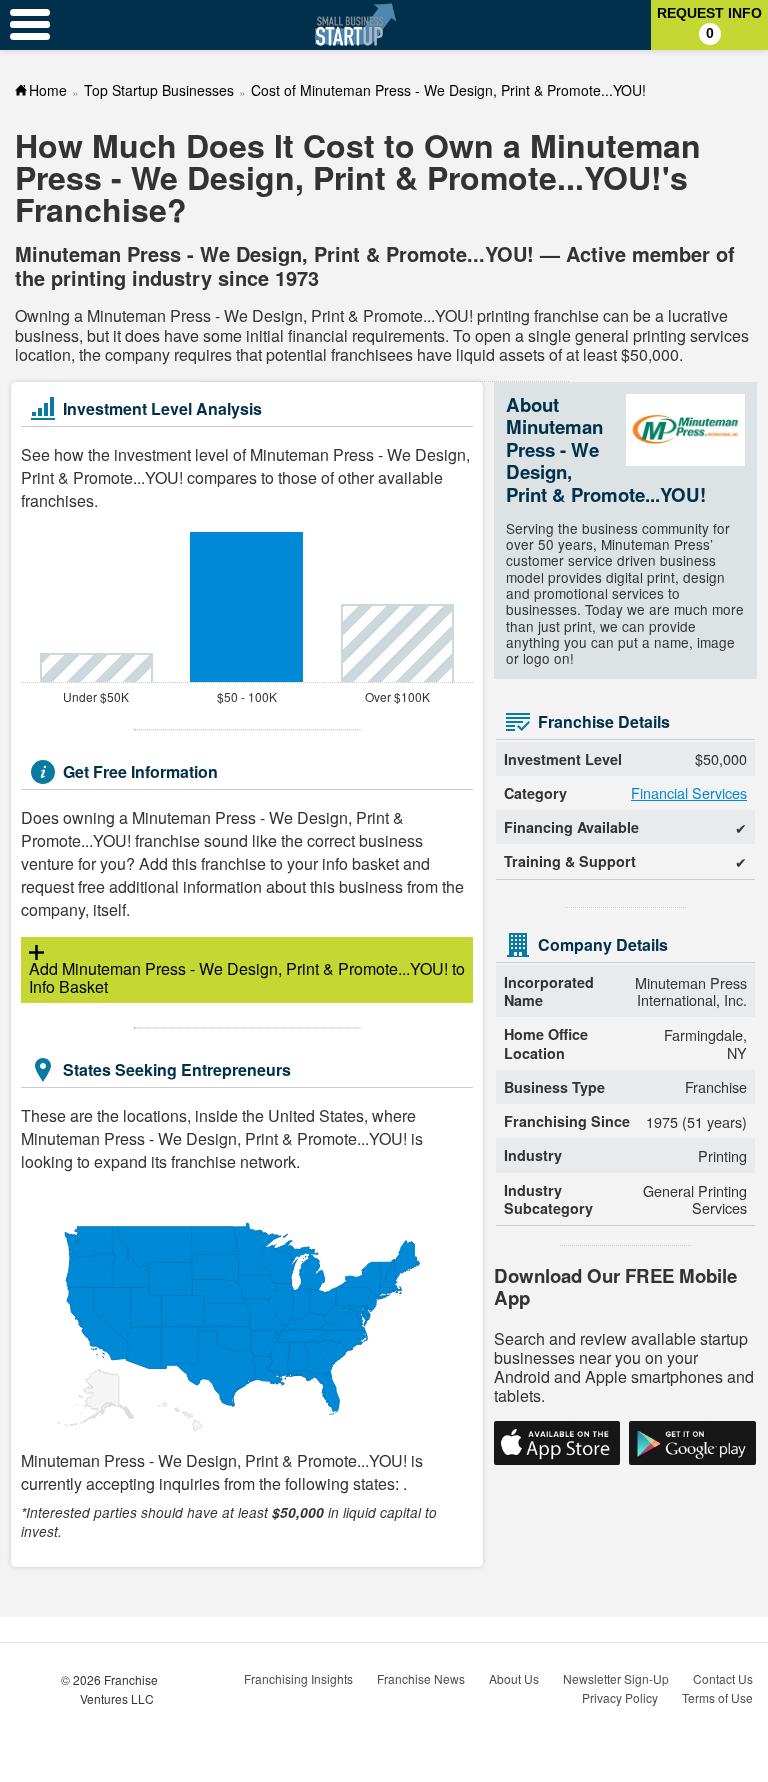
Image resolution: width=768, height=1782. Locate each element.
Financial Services (689, 792)
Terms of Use (717, 1697)
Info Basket (238, 977)
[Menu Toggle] (30, 25)
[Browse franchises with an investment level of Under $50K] (96, 667)
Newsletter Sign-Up (616, 1678)
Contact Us (723, 1678)
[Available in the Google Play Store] (692, 1442)
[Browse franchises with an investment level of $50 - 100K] (247, 607)
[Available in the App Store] (557, 1442)
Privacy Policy (620, 1697)
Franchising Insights (298, 1678)
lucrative (698, 315)
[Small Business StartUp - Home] (355, 24)
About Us (514, 1678)
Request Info (709, 23)
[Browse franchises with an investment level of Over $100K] (397, 643)
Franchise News (421, 1678)
